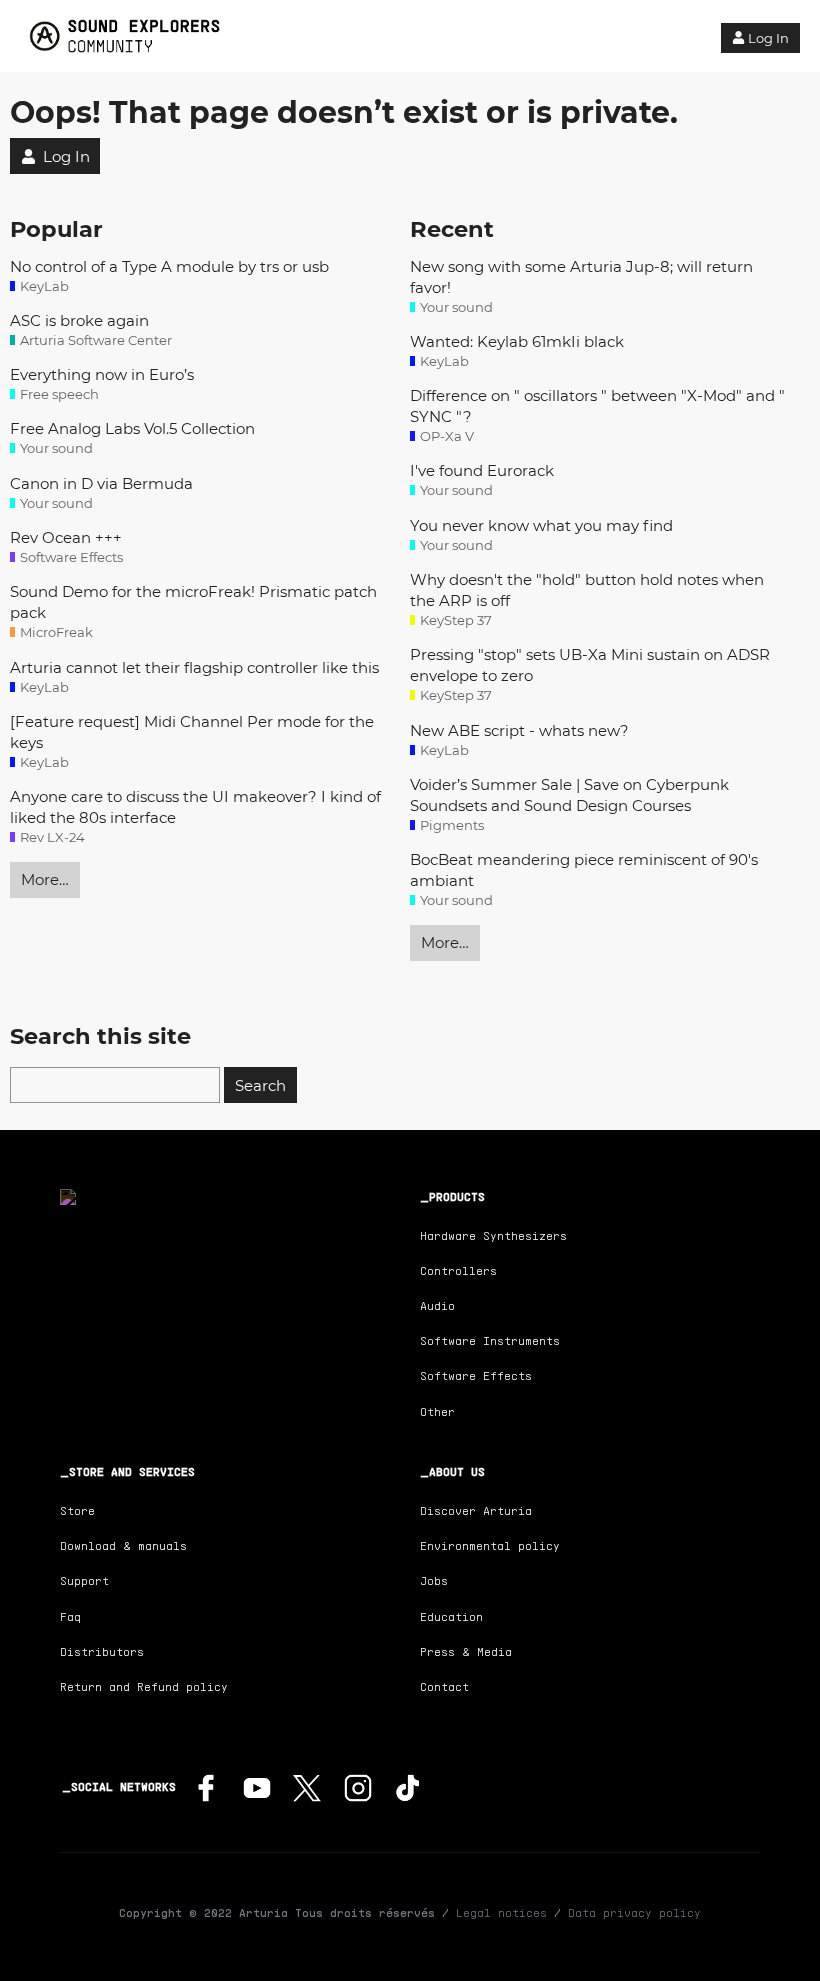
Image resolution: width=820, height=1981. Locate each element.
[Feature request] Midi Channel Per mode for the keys (192, 732)
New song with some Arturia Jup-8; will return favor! (581, 277)
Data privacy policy (634, 1912)
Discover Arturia (476, 1510)
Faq (70, 1616)
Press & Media (466, 1651)
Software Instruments (490, 1340)
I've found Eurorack (482, 470)
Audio (437, 1305)
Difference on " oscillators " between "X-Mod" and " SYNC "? (597, 406)
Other (437, 1411)
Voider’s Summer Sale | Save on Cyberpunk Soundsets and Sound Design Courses (569, 795)
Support (84, 1580)
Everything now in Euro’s (102, 374)
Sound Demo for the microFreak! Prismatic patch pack (193, 602)
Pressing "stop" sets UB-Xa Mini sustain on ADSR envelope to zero (590, 665)
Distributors (102, 1651)
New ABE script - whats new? (519, 730)
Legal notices (501, 1912)
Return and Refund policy (144, 1686)
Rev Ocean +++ (66, 537)
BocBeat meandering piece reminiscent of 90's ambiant (584, 870)
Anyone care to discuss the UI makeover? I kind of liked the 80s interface (195, 807)
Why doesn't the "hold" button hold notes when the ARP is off (587, 590)
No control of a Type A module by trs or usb (169, 266)
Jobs (434, 1580)
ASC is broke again (79, 320)
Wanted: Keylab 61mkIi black (517, 341)
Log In (768, 38)
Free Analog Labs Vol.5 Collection (132, 428)
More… (45, 879)
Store (77, 1510)
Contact (444, 1686)
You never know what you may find (541, 525)
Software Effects (476, 1375)
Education (451, 1616)
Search (260, 1085)
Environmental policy (490, 1545)
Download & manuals (123, 1545)
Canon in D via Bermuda (101, 483)
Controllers (458, 1270)
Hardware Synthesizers (493, 1235)
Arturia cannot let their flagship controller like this (194, 667)
